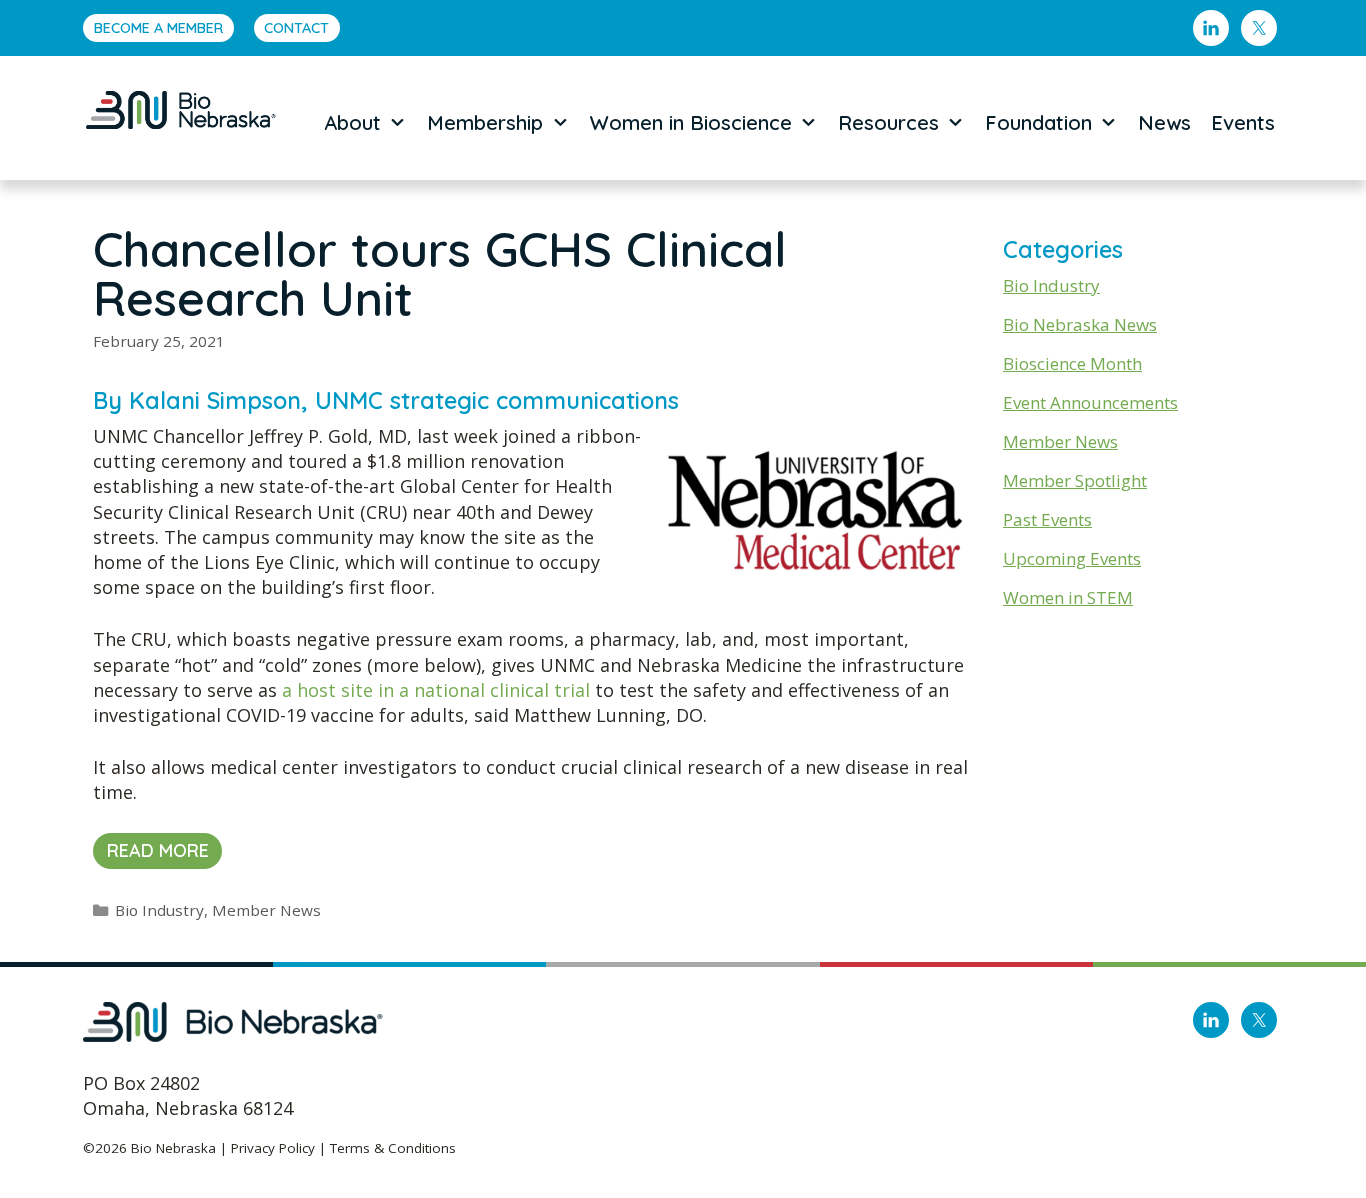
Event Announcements (1090, 402)
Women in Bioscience (691, 122)
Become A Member (158, 28)
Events (1243, 122)
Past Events (1047, 519)
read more (158, 850)
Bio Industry (159, 910)
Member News (266, 910)
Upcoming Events (1072, 558)
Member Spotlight (1075, 480)
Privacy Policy (273, 1148)
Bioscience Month (1072, 363)
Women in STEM (1068, 597)
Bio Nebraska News (1080, 324)
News (1164, 122)
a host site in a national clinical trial (436, 690)
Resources (888, 122)
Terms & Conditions (393, 1148)
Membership (485, 122)
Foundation (1038, 122)
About (352, 122)
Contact (296, 28)
